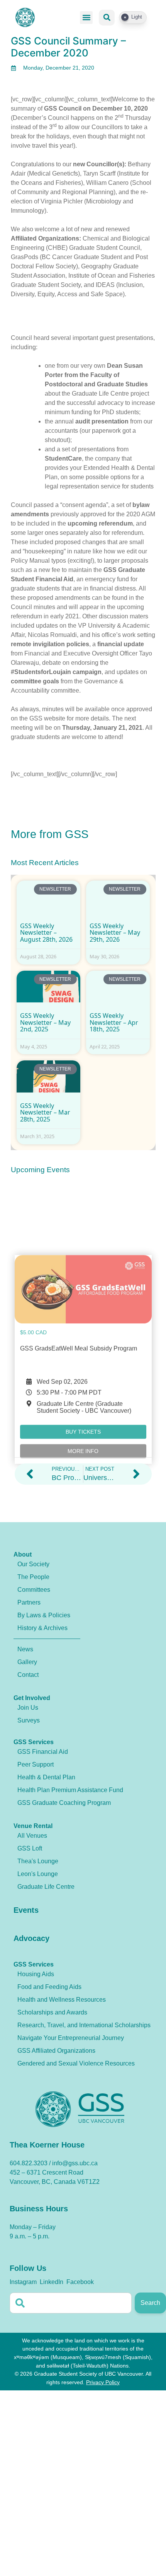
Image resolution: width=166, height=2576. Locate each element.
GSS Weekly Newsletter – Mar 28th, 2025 (45, 1112)
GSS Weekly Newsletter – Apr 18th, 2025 (114, 1022)
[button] (86, 18)
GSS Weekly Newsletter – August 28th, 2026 (46, 933)
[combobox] (71, 2303)
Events (26, 1910)
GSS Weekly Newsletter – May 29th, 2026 (115, 933)
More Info (83, 1382)
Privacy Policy (103, 2382)
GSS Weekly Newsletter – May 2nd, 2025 (45, 1022)
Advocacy (31, 1938)
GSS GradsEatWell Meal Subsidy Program (79, 1279)
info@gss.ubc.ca (75, 2163)
